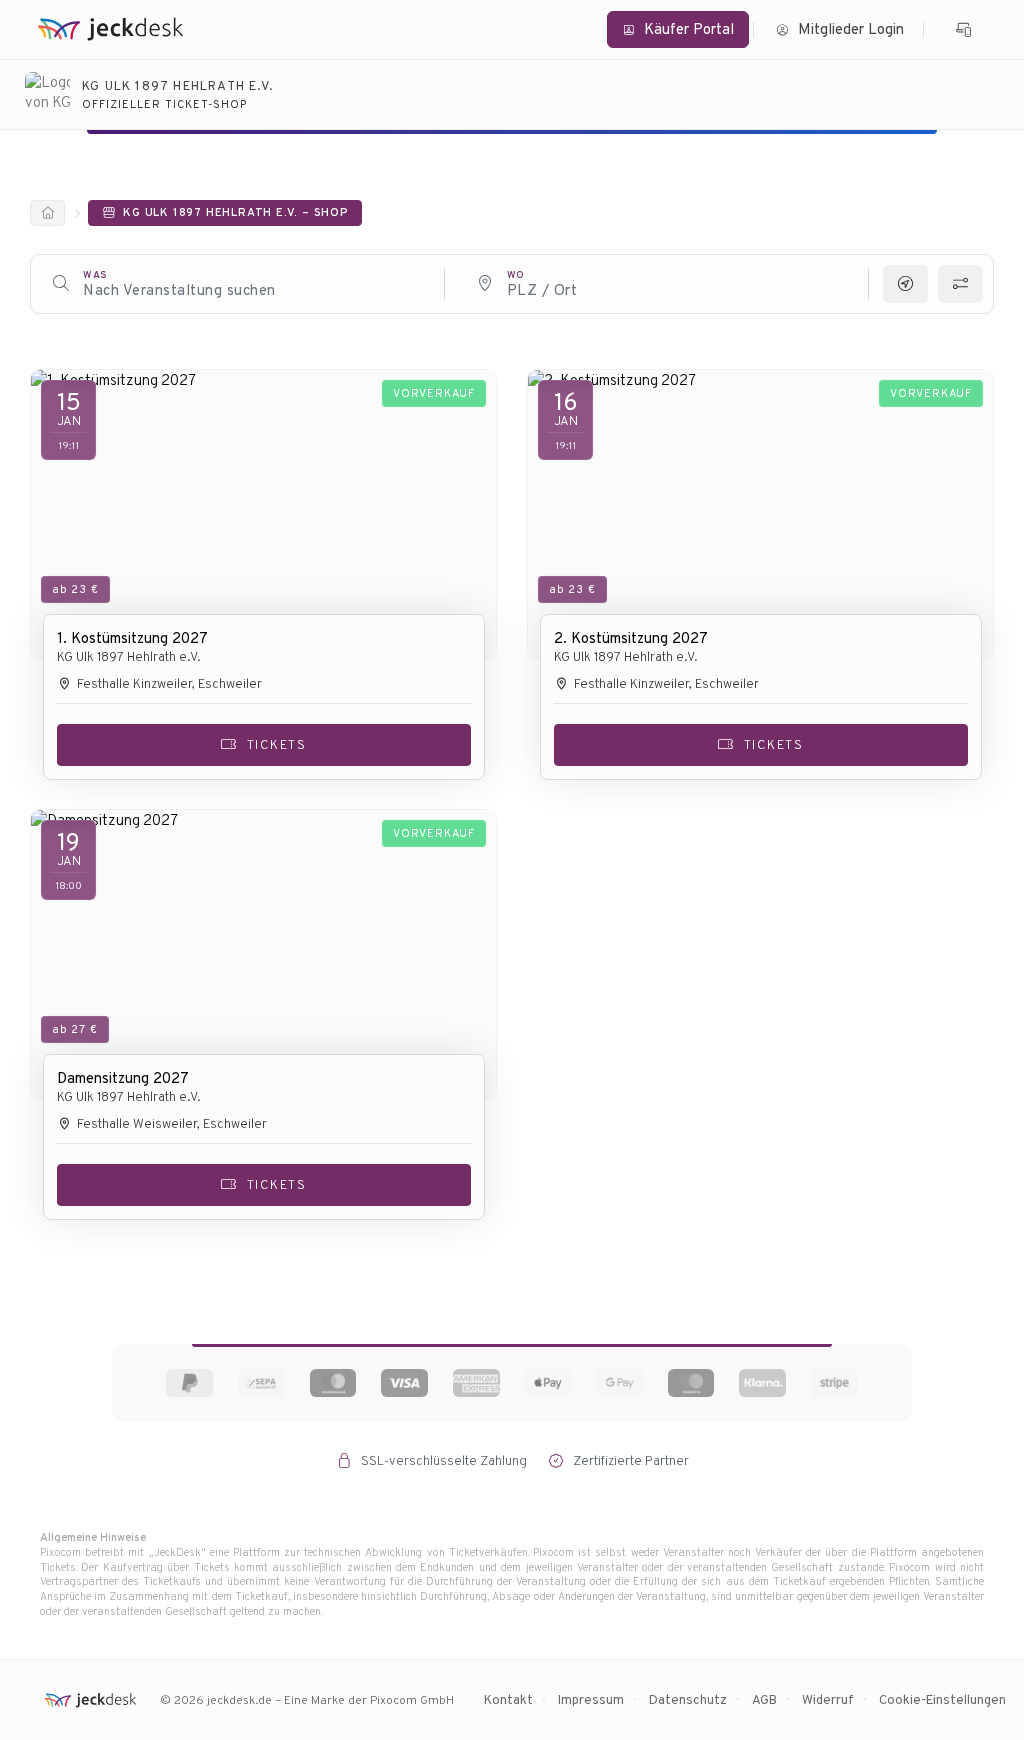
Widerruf (828, 1699)
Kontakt (508, 1699)
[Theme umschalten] (965, 30)
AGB (764, 1699)
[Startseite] (47, 213)
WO (516, 274)
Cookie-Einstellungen (942, 1699)
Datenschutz (688, 1699)
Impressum (591, 1699)
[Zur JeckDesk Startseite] (110, 29)
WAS (95, 274)
